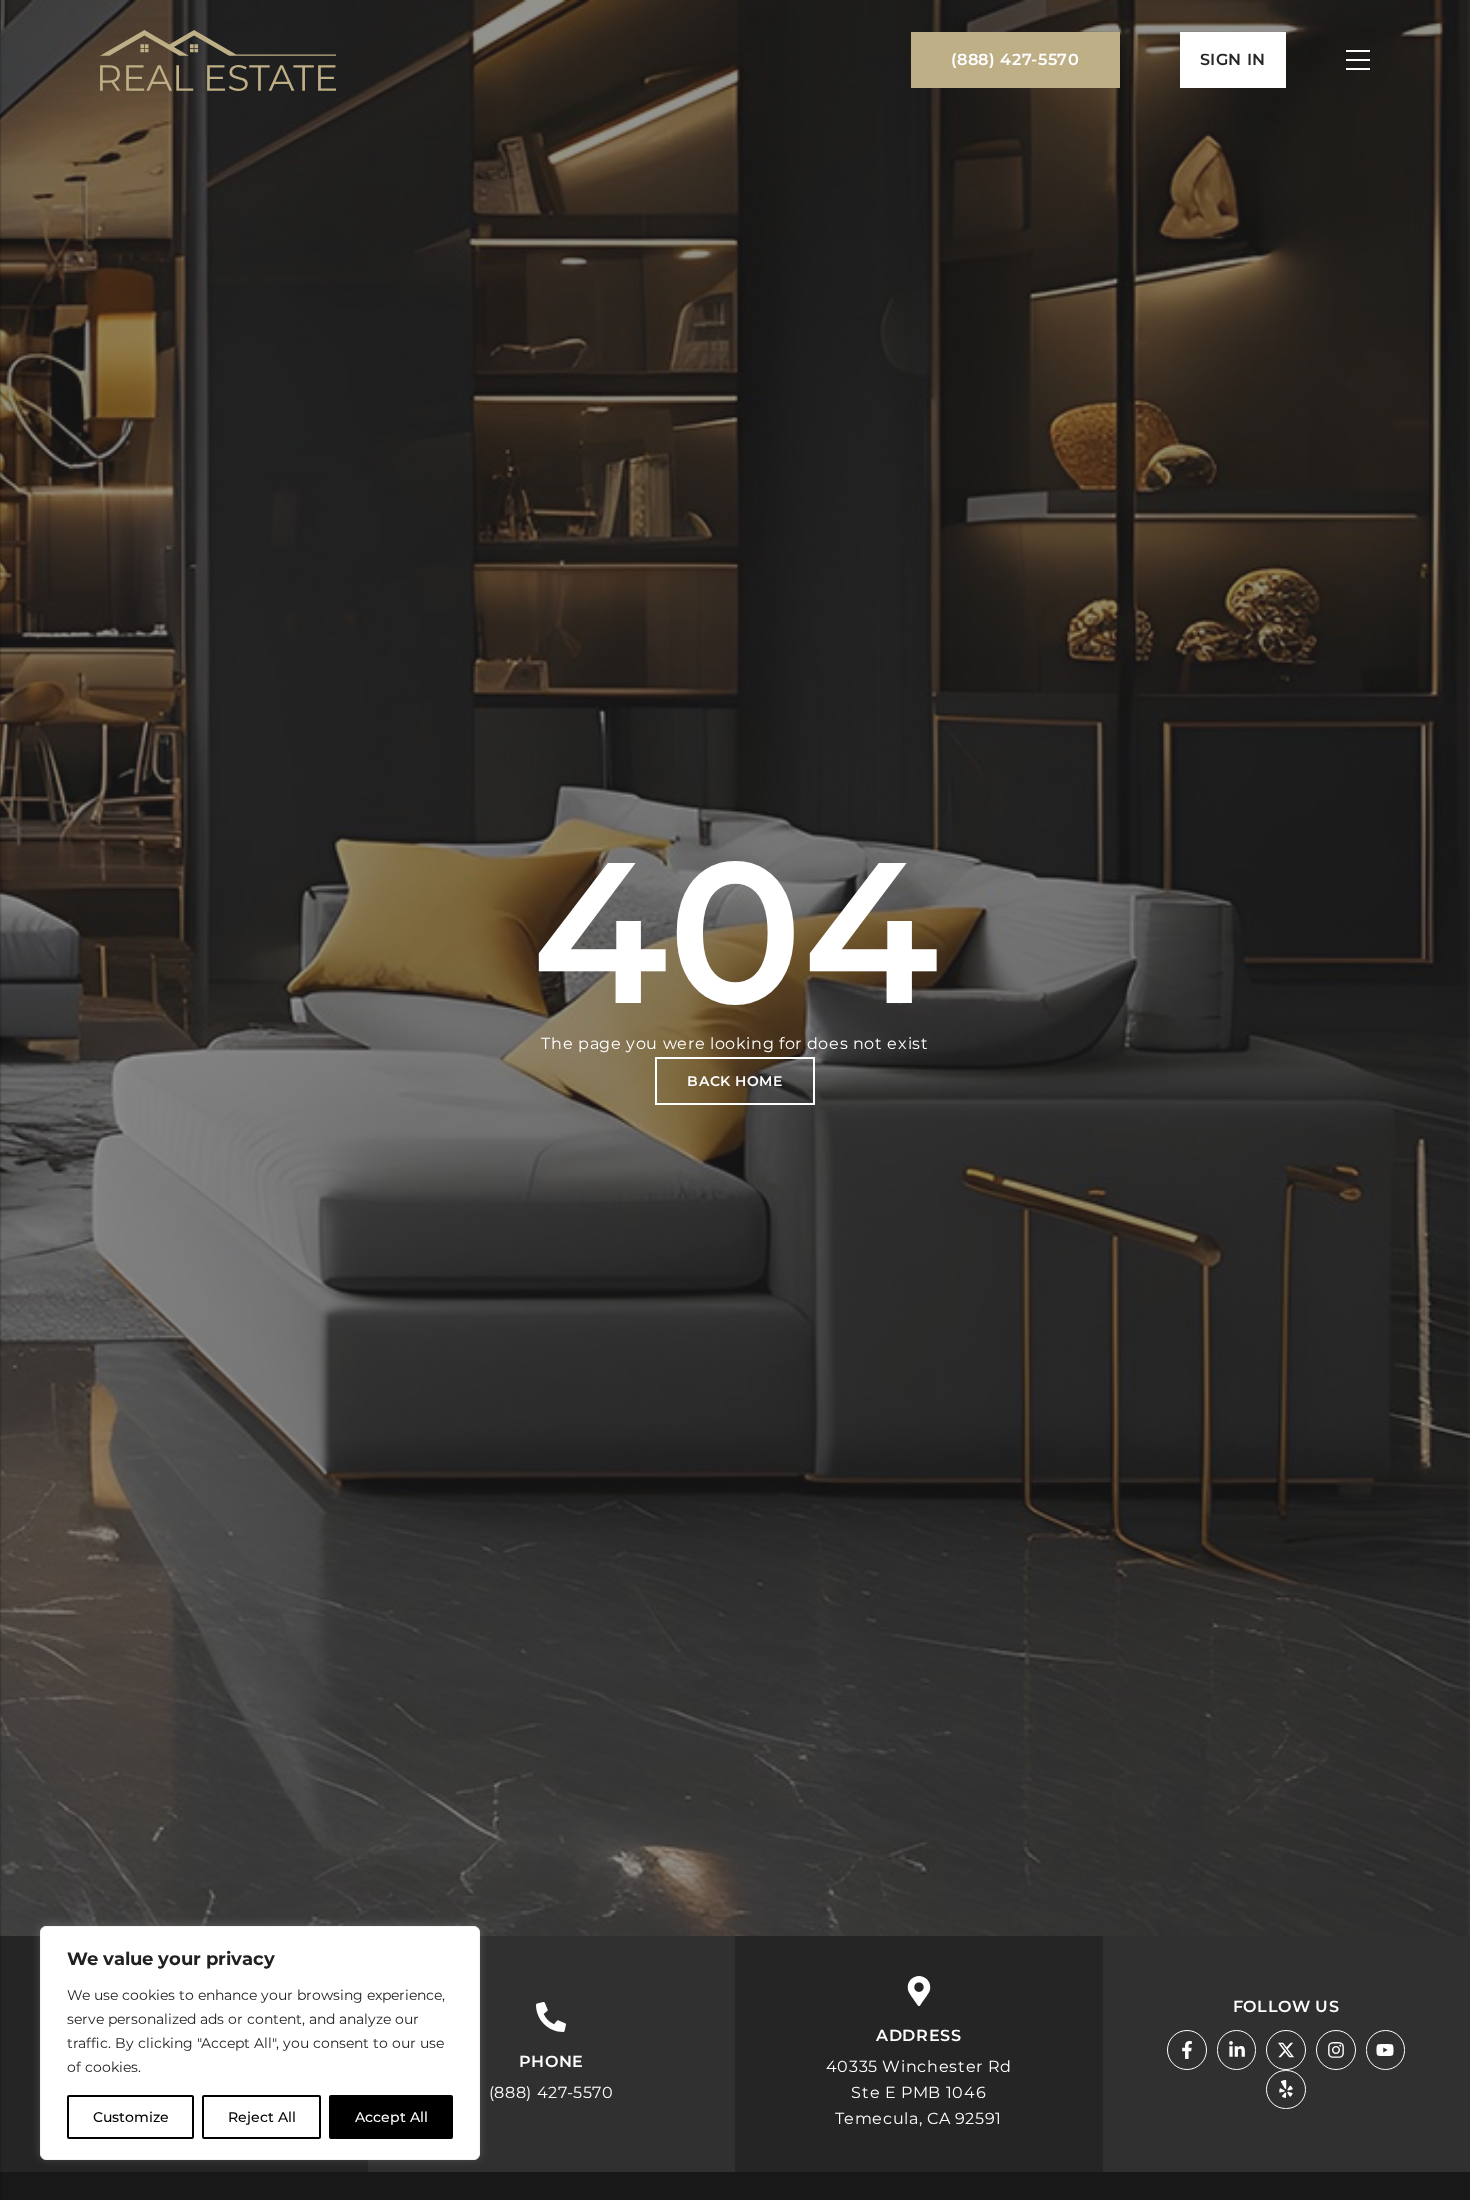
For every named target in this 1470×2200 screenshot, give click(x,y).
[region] (260, 2043)
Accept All (391, 2117)
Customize (131, 2117)
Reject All (262, 2117)
